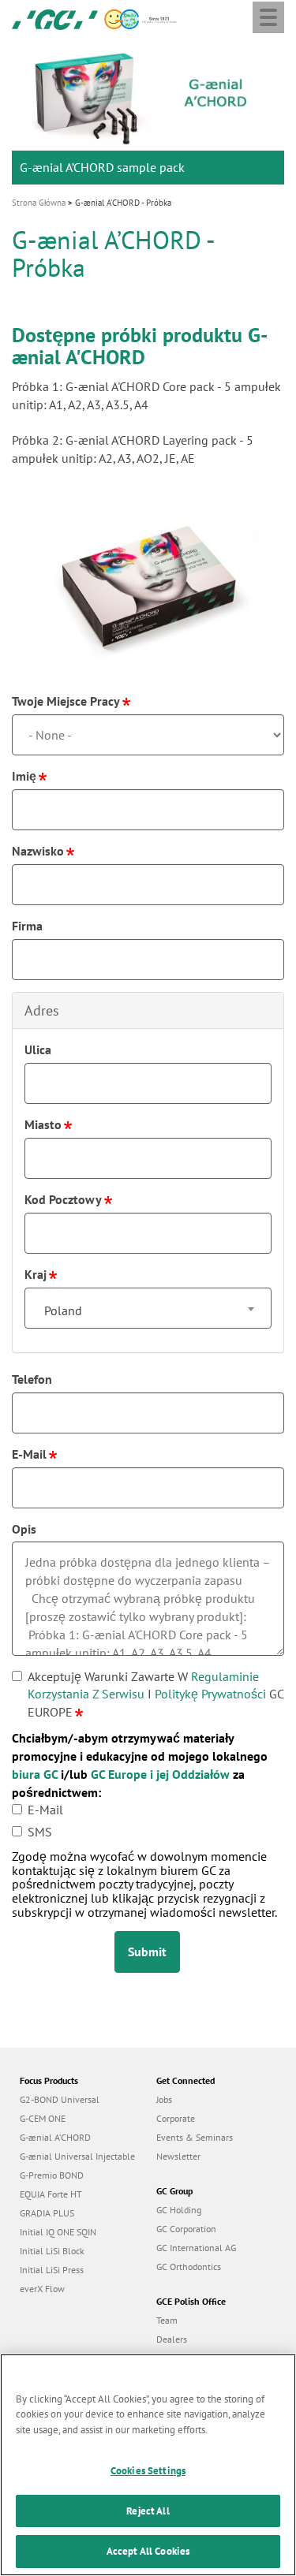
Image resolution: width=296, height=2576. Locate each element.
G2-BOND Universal (60, 2099)
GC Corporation (186, 2229)
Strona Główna (39, 203)
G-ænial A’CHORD (55, 2137)
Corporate (176, 2118)
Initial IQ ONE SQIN (58, 2232)
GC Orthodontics (189, 2267)
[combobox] (148, 1308)
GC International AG (196, 2248)
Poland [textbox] (63, 1310)
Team (167, 2320)
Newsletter (178, 2156)
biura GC (35, 1774)
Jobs (164, 2099)
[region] (148, 2465)
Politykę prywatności (210, 1694)
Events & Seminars (195, 2137)
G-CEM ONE (43, 2118)
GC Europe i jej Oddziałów (160, 1774)
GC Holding (179, 2210)
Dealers (172, 2339)
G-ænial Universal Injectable (77, 2156)
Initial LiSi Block (52, 2251)
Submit (147, 1952)
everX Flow (42, 2289)
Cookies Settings (148, 2471)
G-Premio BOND (52, 2175)
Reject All (148, 2511)
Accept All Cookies (148, 2551)
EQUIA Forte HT (51, 2194)
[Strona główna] (55, 18)
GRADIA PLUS (47, 2213)
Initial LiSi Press (52, 2270)
